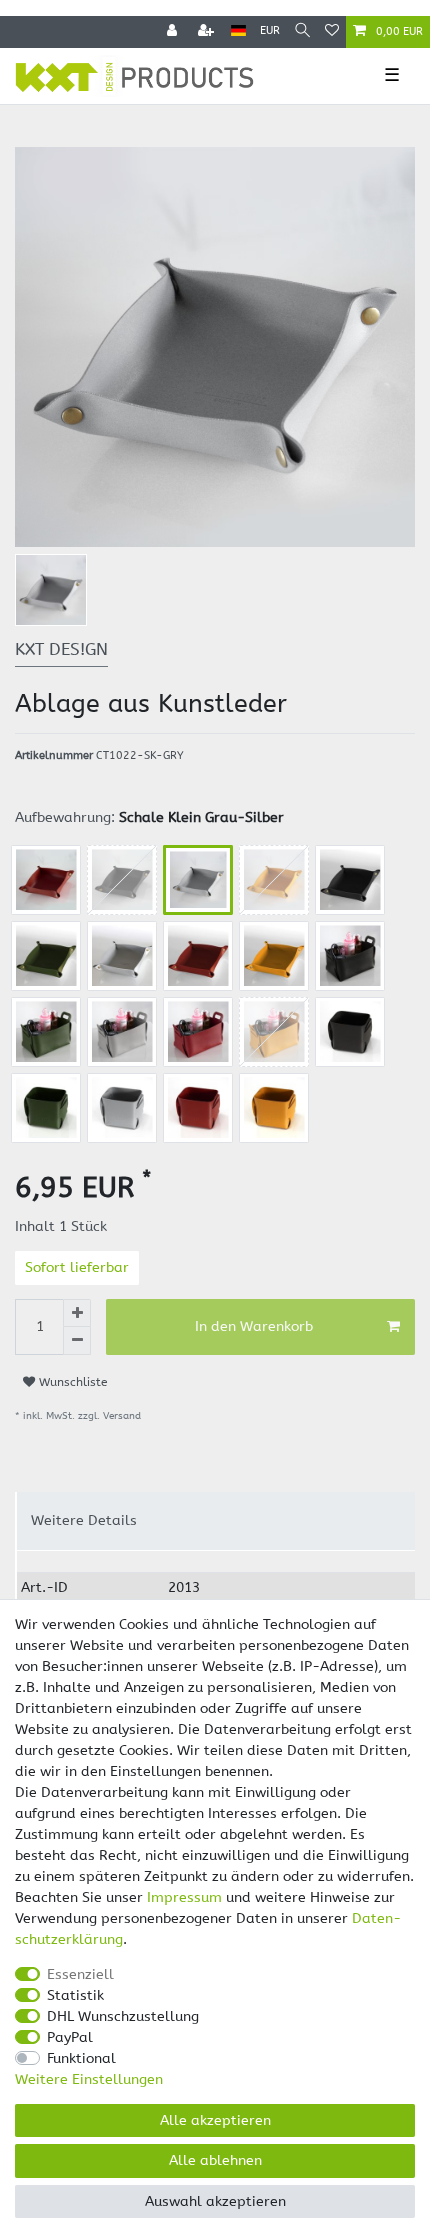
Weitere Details (84, 1520)
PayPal (70, 2037)
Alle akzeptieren (215, 2120)
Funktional (81, 2058)
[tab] (216, 1520)
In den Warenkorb (254, 1326)
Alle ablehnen (215, 2160)
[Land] (238, 31)
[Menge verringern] (77, 1341)
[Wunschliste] (332, 32)
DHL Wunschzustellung (123, 2016)
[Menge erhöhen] (77, 1313)
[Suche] (302, 31)
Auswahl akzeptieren (215, 2201)
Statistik (75, 1995)
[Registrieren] (208, 32)
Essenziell (80, 1974)
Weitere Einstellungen (89, 2079)
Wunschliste (71, 1382)
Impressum (184, 1897)
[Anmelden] (174, 32)
